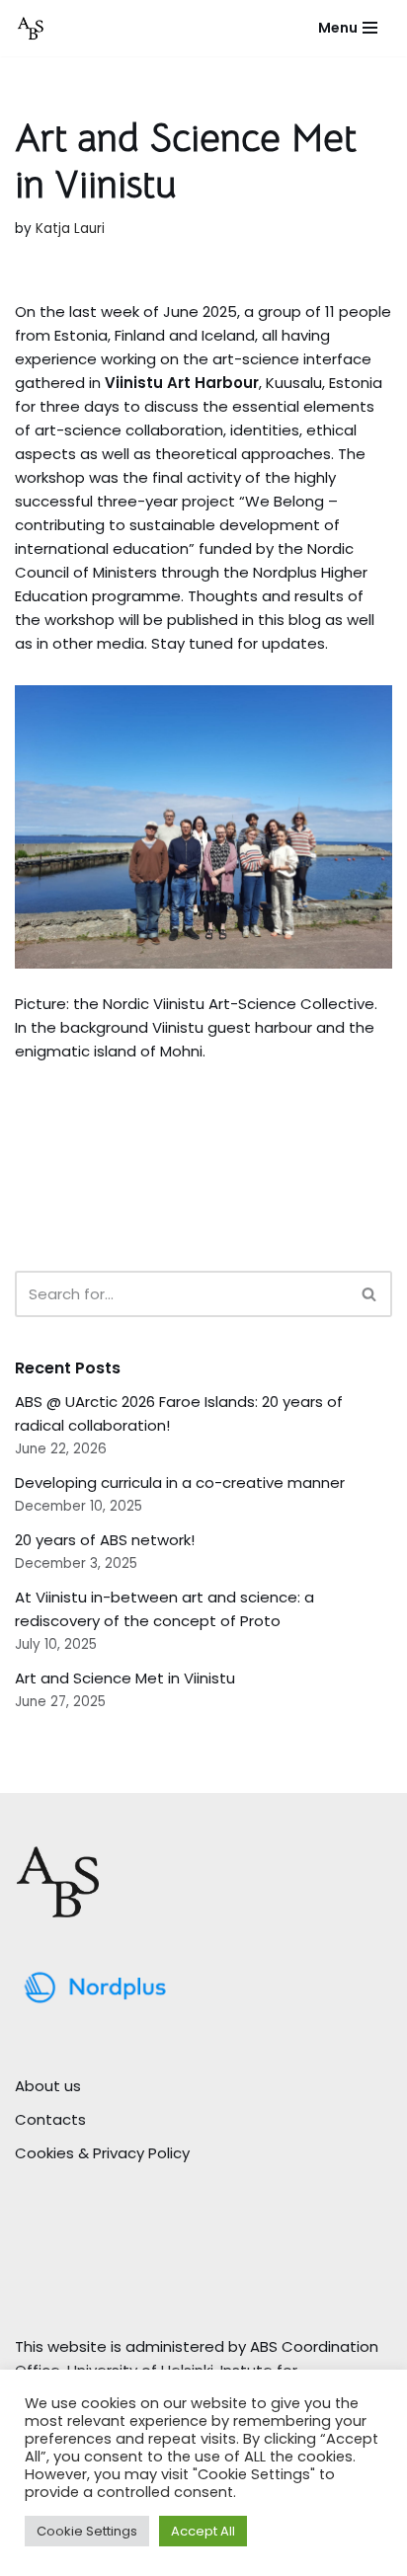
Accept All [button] (203, 2531)
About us (48, 2086)
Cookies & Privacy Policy (102, 2153)
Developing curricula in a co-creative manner (180, 1483)
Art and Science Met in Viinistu (125, 1678)
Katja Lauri (70, 229)
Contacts (50, 2119)
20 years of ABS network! (105, 1540)
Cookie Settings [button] (87, 2531)
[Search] (370, 1294)
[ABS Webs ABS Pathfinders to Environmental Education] (31, 28)
